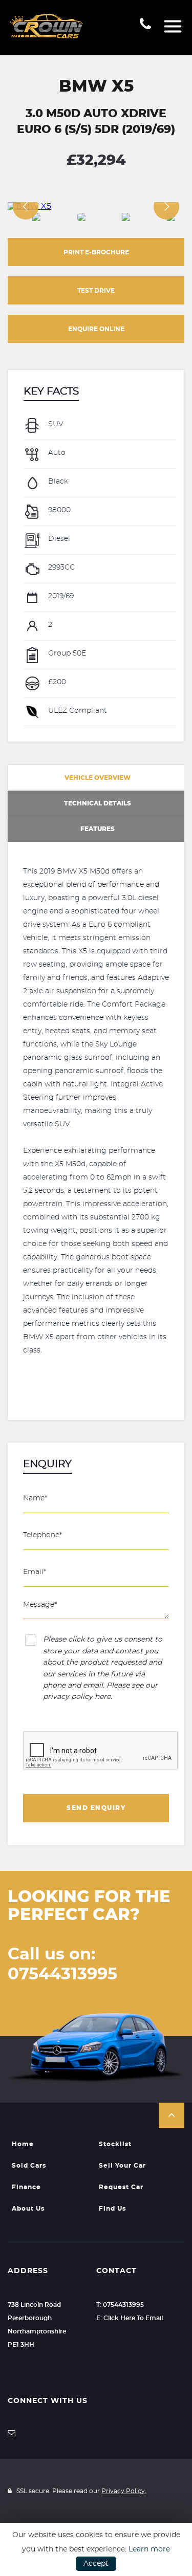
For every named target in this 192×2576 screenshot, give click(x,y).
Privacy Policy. (124, 2491)
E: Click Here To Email (130, 2318)
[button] (172, 2115)
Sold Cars (29, 2166)
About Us (28, 2209)
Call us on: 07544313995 (62, 1964)
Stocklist (115, 2144)
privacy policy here (77, 1697)
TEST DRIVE (96, 291)
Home (23, 2144)
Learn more (149, 2549)
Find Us (112, 2209)
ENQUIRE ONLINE (96, 329)
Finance (26, 2187)
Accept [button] (96, 2564)
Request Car (121, 2187)
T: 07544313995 (120, 2305)
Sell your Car (122, 2166)
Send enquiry (96, 1808)
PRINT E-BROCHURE (96, 252)
